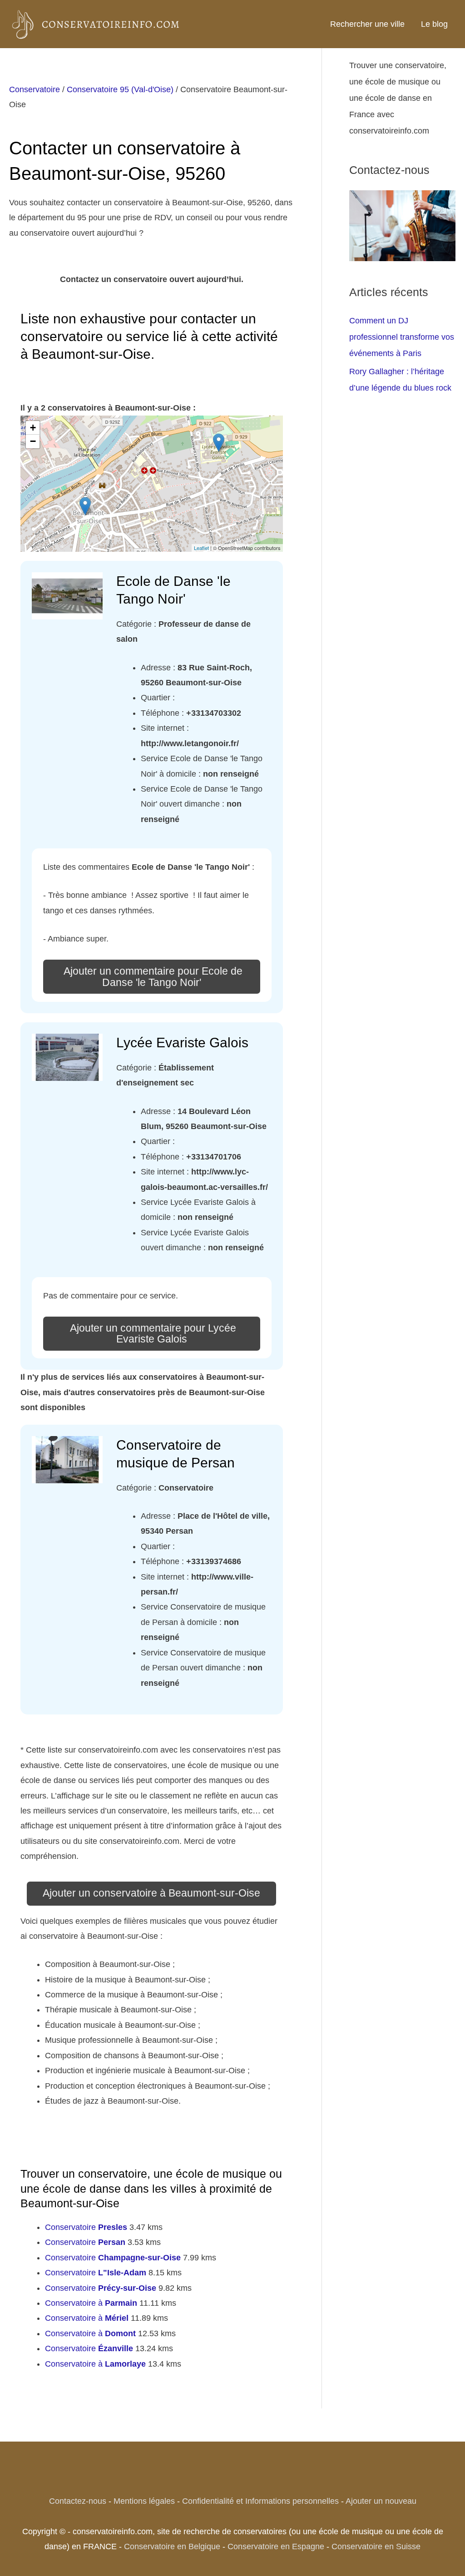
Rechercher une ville (367, 24)
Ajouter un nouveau (381, 2501)
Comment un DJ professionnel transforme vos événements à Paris (402, 337)
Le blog (434, 24)
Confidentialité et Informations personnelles (260, 2501)
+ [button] (33, 428)
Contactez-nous (78, 2501)
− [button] (33, 441)
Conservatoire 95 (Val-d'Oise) (120, 89)
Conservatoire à (91, 2303)
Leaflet (201, 548)
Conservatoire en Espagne (276, 2546)
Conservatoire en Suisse (376, 2546)
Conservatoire (35, 89)
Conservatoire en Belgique (172, 2546)
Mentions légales (144, 2501)
